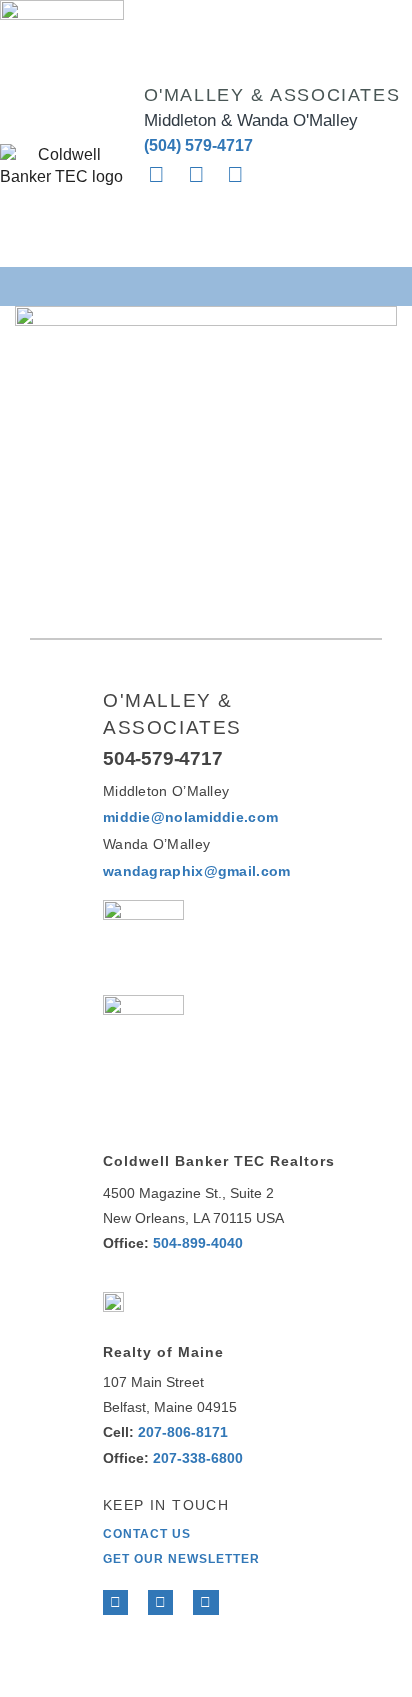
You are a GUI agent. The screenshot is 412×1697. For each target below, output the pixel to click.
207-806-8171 (183, 1432)
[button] (206, 285)
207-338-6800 (198, 1458)
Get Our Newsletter (181, 1559)
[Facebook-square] (157, 175)
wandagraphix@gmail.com (197, 871)
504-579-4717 (163, 758)
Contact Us (147, 1534)
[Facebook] (115, 1602)
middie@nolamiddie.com (190, 817)
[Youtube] (205, 1602)
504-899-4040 (198, 1243)
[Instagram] (235, 175)
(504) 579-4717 (198, 145)
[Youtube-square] (196, 175)
